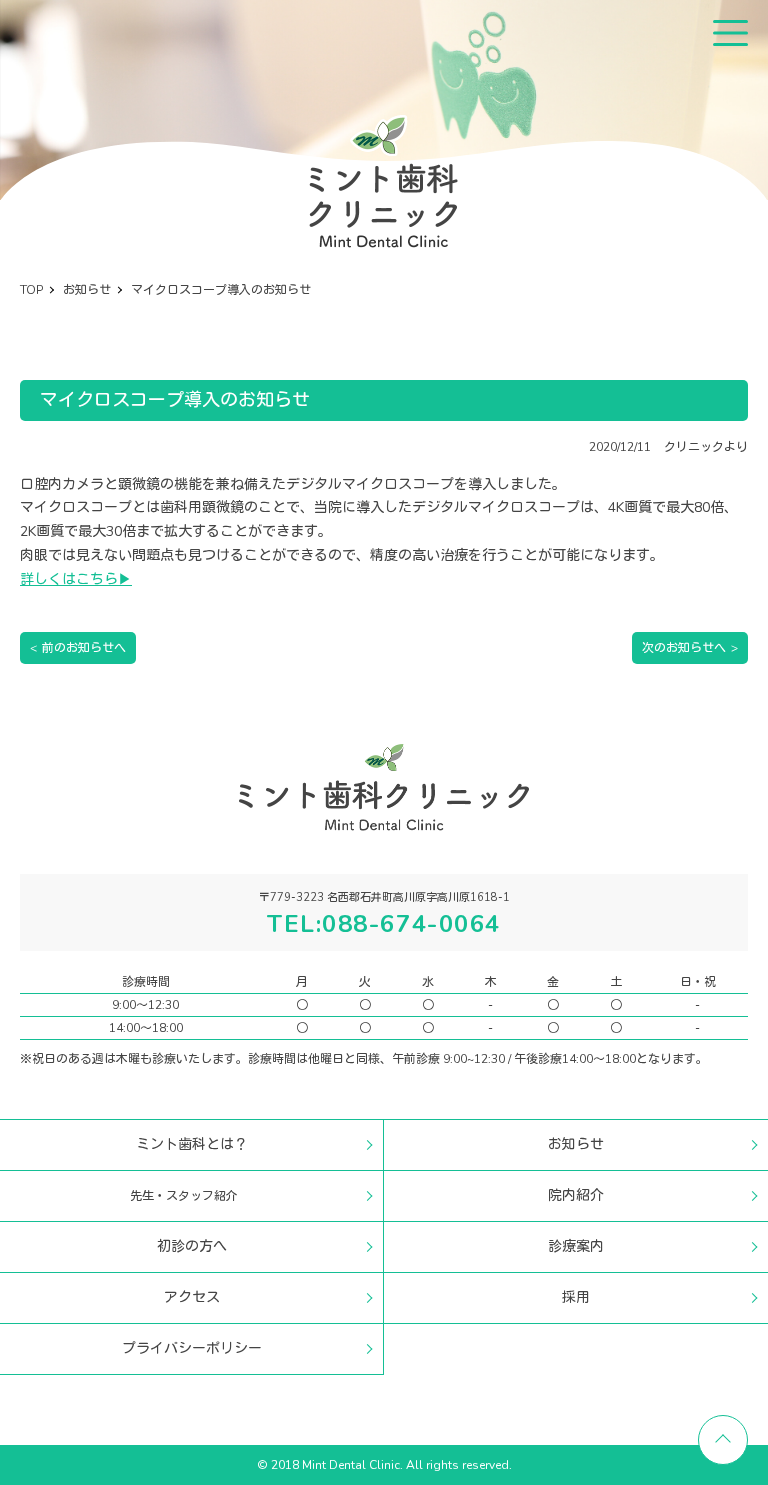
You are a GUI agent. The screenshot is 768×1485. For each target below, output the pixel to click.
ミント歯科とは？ (192, 1144)
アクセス (192, 1297)
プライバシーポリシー (192, 1348)
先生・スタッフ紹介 (184, 1196)
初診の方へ (192, 1246)
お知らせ (576, 1144)
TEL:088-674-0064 (384, 924)
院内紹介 (576, 1195)
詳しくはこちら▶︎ (76, 579)
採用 (576, 1297)
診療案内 (576, 1246)
